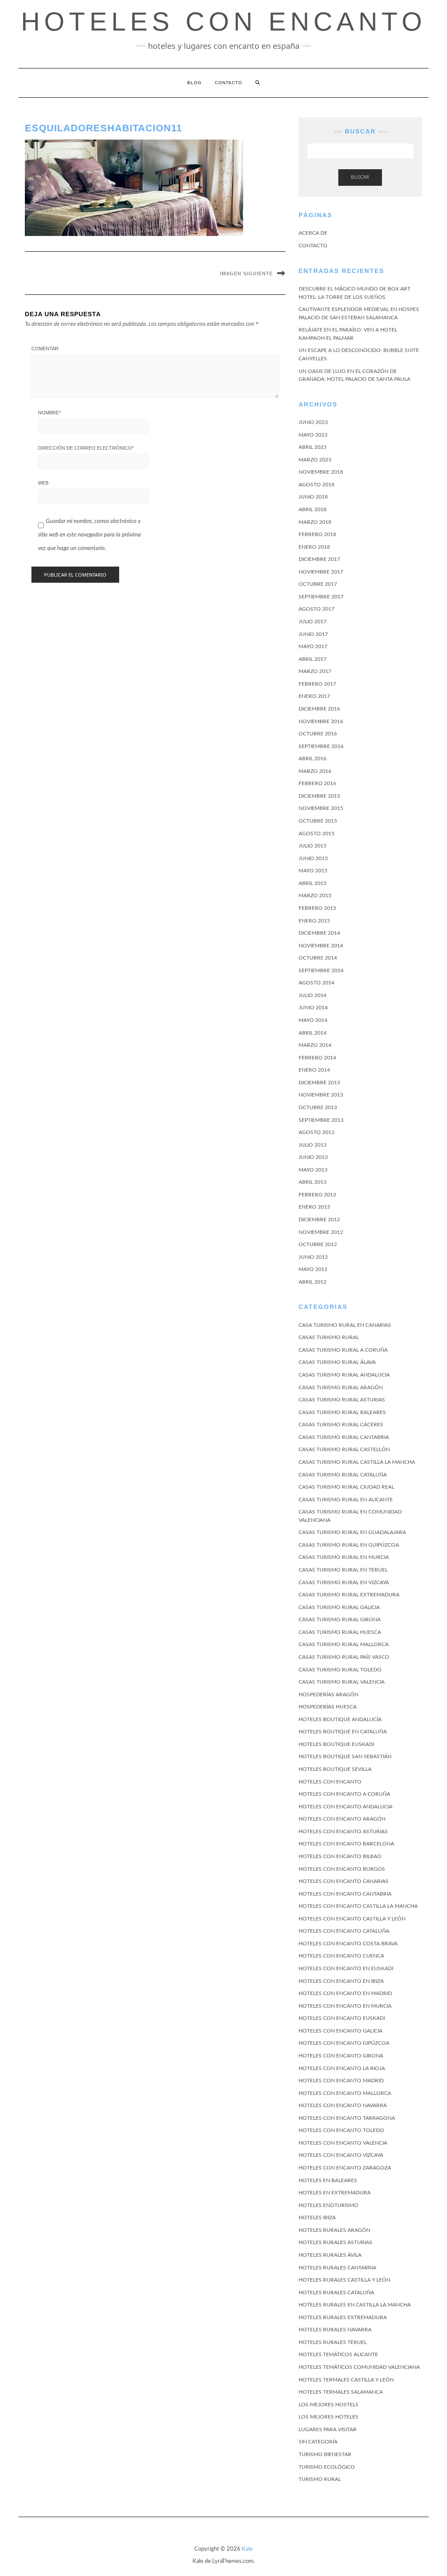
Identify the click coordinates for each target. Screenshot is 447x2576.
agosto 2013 (316, 1132)
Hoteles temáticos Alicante (338, 2354)
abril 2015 (313, 883)
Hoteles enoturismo (328, 2205)
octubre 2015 (318, 821)
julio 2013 (313, 1145)
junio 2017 (313, 634)
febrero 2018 (317, 534)
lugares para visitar (328, 2429)
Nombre (49, 413)
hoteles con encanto (224, 22)
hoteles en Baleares (328, 2180)
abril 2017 (313, 659)
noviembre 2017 (321, 572)
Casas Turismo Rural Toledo (340, 1670)
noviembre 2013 (321, 1095)
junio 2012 (313, 1257)
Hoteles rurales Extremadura (343, 2317)
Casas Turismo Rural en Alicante (346, 1500)
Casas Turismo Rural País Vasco (344, 1657)
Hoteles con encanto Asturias (343, 1831)
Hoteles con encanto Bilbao (340, 1856)
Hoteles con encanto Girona (341, 2056)
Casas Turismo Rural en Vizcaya (344, 1582)
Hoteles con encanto (330, 1782)
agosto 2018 (316, 485)
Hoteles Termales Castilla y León (346, 2380)
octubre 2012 (318, 1244)
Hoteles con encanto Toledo (341, 2130)
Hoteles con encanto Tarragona (347, 2118)
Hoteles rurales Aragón (334, 2230)
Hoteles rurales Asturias (335, 2242)
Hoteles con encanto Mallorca (345, 2093)
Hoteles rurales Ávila (330, 2255)
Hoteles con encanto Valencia (343, 2143)
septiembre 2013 (321, 1120)
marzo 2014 (315, 1045)
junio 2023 (313, 422)
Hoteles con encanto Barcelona (346, 1844)
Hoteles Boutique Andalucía (340, 1719)
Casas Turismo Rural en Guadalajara (352, 1532)
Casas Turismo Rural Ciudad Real (346, 1487)
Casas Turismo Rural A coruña (343, 1350)
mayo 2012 (313, 1269)
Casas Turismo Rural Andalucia (344, 1375)
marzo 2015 (315, 895)
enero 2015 (314, 921)
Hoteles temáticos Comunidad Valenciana (359, 2367)
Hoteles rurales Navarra (335, 2330)
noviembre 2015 (321, 808)
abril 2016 (313, 758)
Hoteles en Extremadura (335, 2193)
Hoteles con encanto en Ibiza (341, 1981)
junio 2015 (313, 858)
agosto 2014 (316, 983)
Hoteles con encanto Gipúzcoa (344, 2043)
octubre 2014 (318, 958)
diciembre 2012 (319, 1220)
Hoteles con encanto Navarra (343, 2105)
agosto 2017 (316, 609)
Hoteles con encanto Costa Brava (348, 1944)
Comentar (45, 348)
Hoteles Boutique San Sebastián (345, 1756)
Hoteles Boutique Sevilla (335, 1769)
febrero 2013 (317, 1195)
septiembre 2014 (321, 970)
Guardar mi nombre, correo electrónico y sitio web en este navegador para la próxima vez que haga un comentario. (89, 535)
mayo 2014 (313, 1020)
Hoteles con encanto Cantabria (345, 1894)
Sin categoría (318, 2442)
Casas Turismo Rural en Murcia (344, 1557)
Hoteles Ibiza (317, 2217)
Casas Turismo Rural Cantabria (344, 1437)
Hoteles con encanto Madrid (341, 2081)
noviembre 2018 (321, 472)
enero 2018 (314, 547)
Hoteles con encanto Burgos (342, 1869)
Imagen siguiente (246, 273)
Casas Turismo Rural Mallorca (344, 1644)
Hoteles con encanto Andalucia (346, 1807)
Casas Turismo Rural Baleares (342, 1412)
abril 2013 (313, 1182)
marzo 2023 (315, 460)
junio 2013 (313, 1157)
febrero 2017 (317, 684)
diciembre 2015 (319, 796)
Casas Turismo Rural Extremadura (349, 1595)
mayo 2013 (313, 1170)
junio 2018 (313, 497)
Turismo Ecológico (327, 2467)
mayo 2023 (313, 435)
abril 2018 (313, 509)
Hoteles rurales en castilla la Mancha (355, 2305)
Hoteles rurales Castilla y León (344, 2280)
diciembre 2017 (319, 559)
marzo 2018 (315, 522)
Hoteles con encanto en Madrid (345, 1993)
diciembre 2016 (319, 709)
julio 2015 (313, 846)
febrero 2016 (317, 783)
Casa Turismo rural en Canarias (345, 1325)
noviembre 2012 (321, 1232)
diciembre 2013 (319, 1083)
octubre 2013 (318, 1107)
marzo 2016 (315, 771)
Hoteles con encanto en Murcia (345, 2006)
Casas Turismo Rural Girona (340, 1619)
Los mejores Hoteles (328, 2417)
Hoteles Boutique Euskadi (336, 1744)
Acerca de (313, 233)
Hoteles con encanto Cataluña (344, 1931)
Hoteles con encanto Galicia (340, 2031)
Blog (194, 83)
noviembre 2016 (321, 721)
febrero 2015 (317, 908)
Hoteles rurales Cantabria (337, 2268)
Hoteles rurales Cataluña (336, 2292)
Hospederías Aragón (328, 1695)
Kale (247, 2549)
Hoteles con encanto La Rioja (342, 2068)
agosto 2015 (316, 834)
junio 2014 (313, 1008)
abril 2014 (313, 1033)
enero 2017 (314, 696)
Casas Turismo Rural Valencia (342, 1682)
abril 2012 (313, 1282)
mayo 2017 (313, 646)
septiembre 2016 (321, 746)
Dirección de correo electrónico (86, 448)
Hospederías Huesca (328, 1707)
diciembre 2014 (319, 933)
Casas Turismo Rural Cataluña (343, 1475)
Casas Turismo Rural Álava (337, 1362)
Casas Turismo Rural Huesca (340, 1632)
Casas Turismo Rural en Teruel (343, 1570)
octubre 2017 (318, 584)
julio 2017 (313, 622)
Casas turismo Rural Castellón (344, 1449)
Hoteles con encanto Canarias (344, 1881)
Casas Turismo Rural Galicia (339, 1607)
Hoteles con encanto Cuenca (341, 1956)
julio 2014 (313, 995)
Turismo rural (320, 2479)
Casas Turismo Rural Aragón (341, 1387)
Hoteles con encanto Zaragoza (345, 2168)
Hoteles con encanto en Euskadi (346, 1968)
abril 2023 (313, 447)
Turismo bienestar (325, 2454)
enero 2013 (314, 1207)
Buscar (360, 177)
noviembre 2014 (321, 946)
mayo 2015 (313, 871)
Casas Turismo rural (329, 1337)
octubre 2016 (318, 734)
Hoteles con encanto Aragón (342, 1819)
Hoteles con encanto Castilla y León (352, 1919)
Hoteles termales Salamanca (341, 2392)
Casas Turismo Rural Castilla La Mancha (357, 1462)
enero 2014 (314, 1070)
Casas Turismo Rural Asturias (342, 1400)
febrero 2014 (317, 1058)
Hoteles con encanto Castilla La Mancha (358, 1906)
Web (43, 483)
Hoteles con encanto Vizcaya (341, 2155)
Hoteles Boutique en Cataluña (343, 1732)
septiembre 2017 (321, 597)
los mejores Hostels (328, 2405)
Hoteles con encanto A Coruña (344, 1794)
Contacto (229, 83)
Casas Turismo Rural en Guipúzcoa (349, 1545)
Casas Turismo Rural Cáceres (341, 1425)
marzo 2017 (315, 671)
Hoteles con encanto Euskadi (342, 2018)
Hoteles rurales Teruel (333, 2342)
